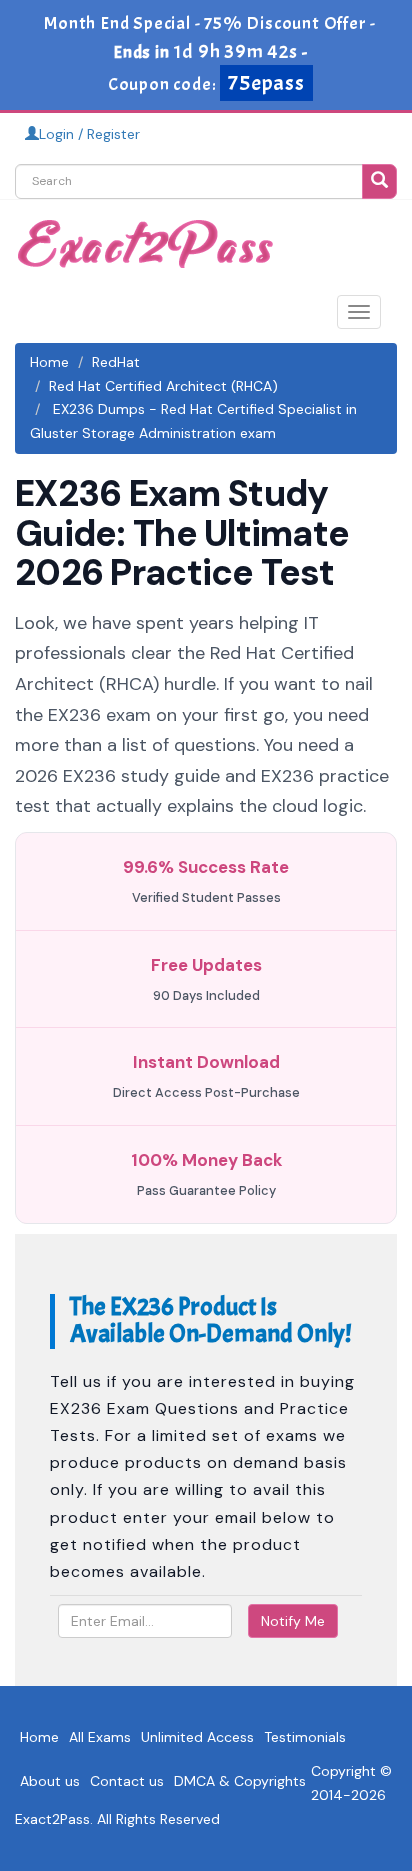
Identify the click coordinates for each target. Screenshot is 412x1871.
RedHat (116, 362)
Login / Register (89, 134)
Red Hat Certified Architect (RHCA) (163, 386)
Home (49, 362)
